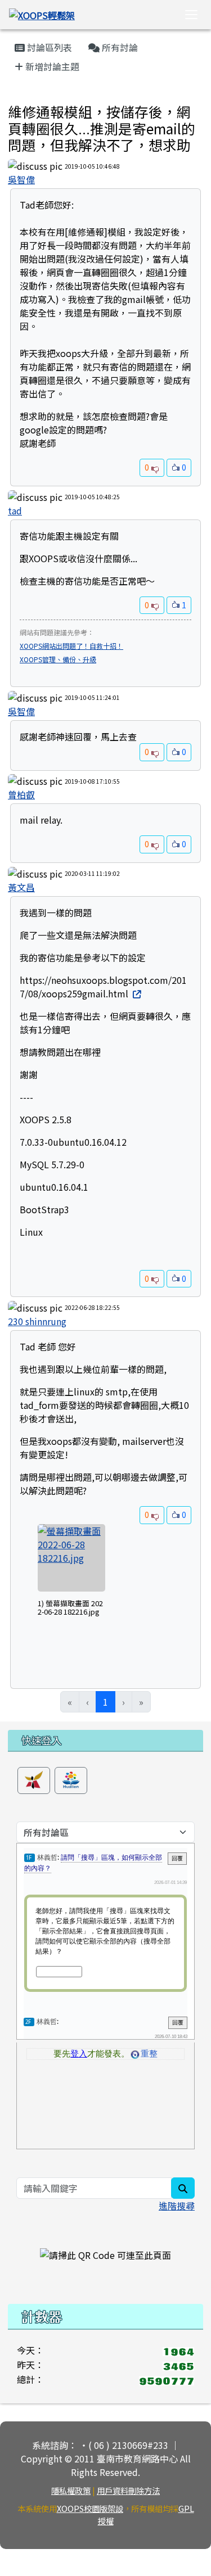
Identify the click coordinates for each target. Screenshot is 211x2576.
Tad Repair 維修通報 (44, 98)
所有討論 (119, 47)
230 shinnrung (37, 1321)
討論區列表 (48, 47)
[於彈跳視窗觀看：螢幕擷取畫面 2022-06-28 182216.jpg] (71, 1558)
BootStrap (42, 1209)
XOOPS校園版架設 (90, 2508)
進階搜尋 (177, 2206)
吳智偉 (21, 179)
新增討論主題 (51, 66)
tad (15, 510)
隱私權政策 (71, 2490)
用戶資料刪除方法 (128, 2490)
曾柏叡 (21, 794)
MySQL (35, 1164)
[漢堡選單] (191, 15)
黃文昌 (21, 887)
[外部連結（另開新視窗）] (136, 993)
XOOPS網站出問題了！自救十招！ (71, 646)
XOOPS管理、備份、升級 (58, 659)
